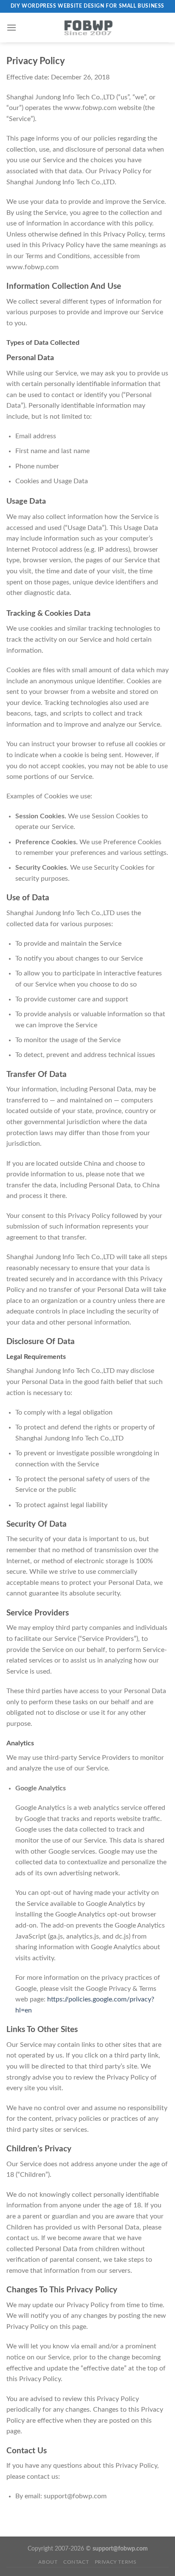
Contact (76, 2562)
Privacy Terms (116, 2562)
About (48, 2562)
